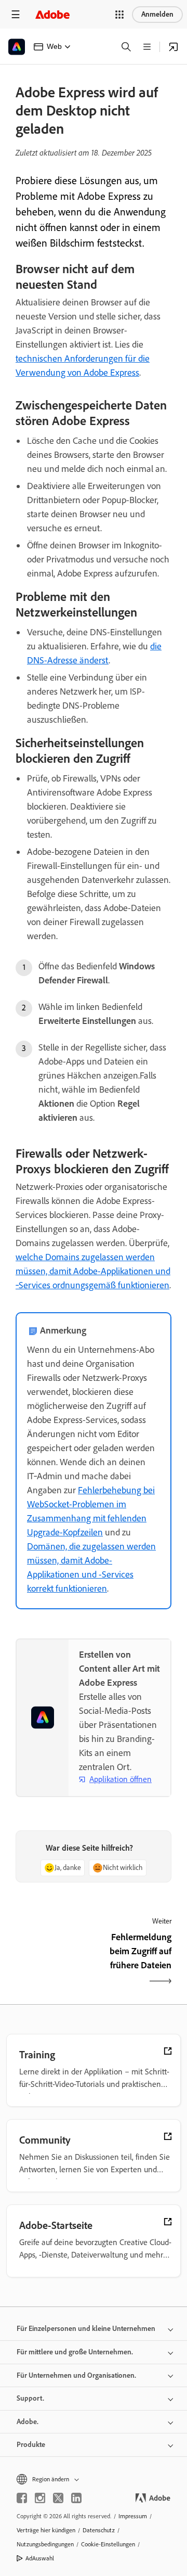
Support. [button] (30, 2398)
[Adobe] (52, 14)
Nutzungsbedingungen (45, 2544)
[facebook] (22, 2498)
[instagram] (40, 2498)
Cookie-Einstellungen (108, 2544)
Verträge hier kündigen (46, 2530)
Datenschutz (99, 2530)
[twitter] (58, 2498)
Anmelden (157, 14)
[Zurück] (53, 1960)
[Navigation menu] (16, 14)
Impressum (133, 2516)
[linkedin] (76, 2498)
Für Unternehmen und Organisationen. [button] (76, 2375)
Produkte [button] (31, 2445)
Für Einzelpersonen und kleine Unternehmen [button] (86, 2329)
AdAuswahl (40, 2558)
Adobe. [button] (28, 2422)
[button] (119, 15)
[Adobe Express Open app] (173, 47)
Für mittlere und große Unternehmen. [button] (75, 2352)
